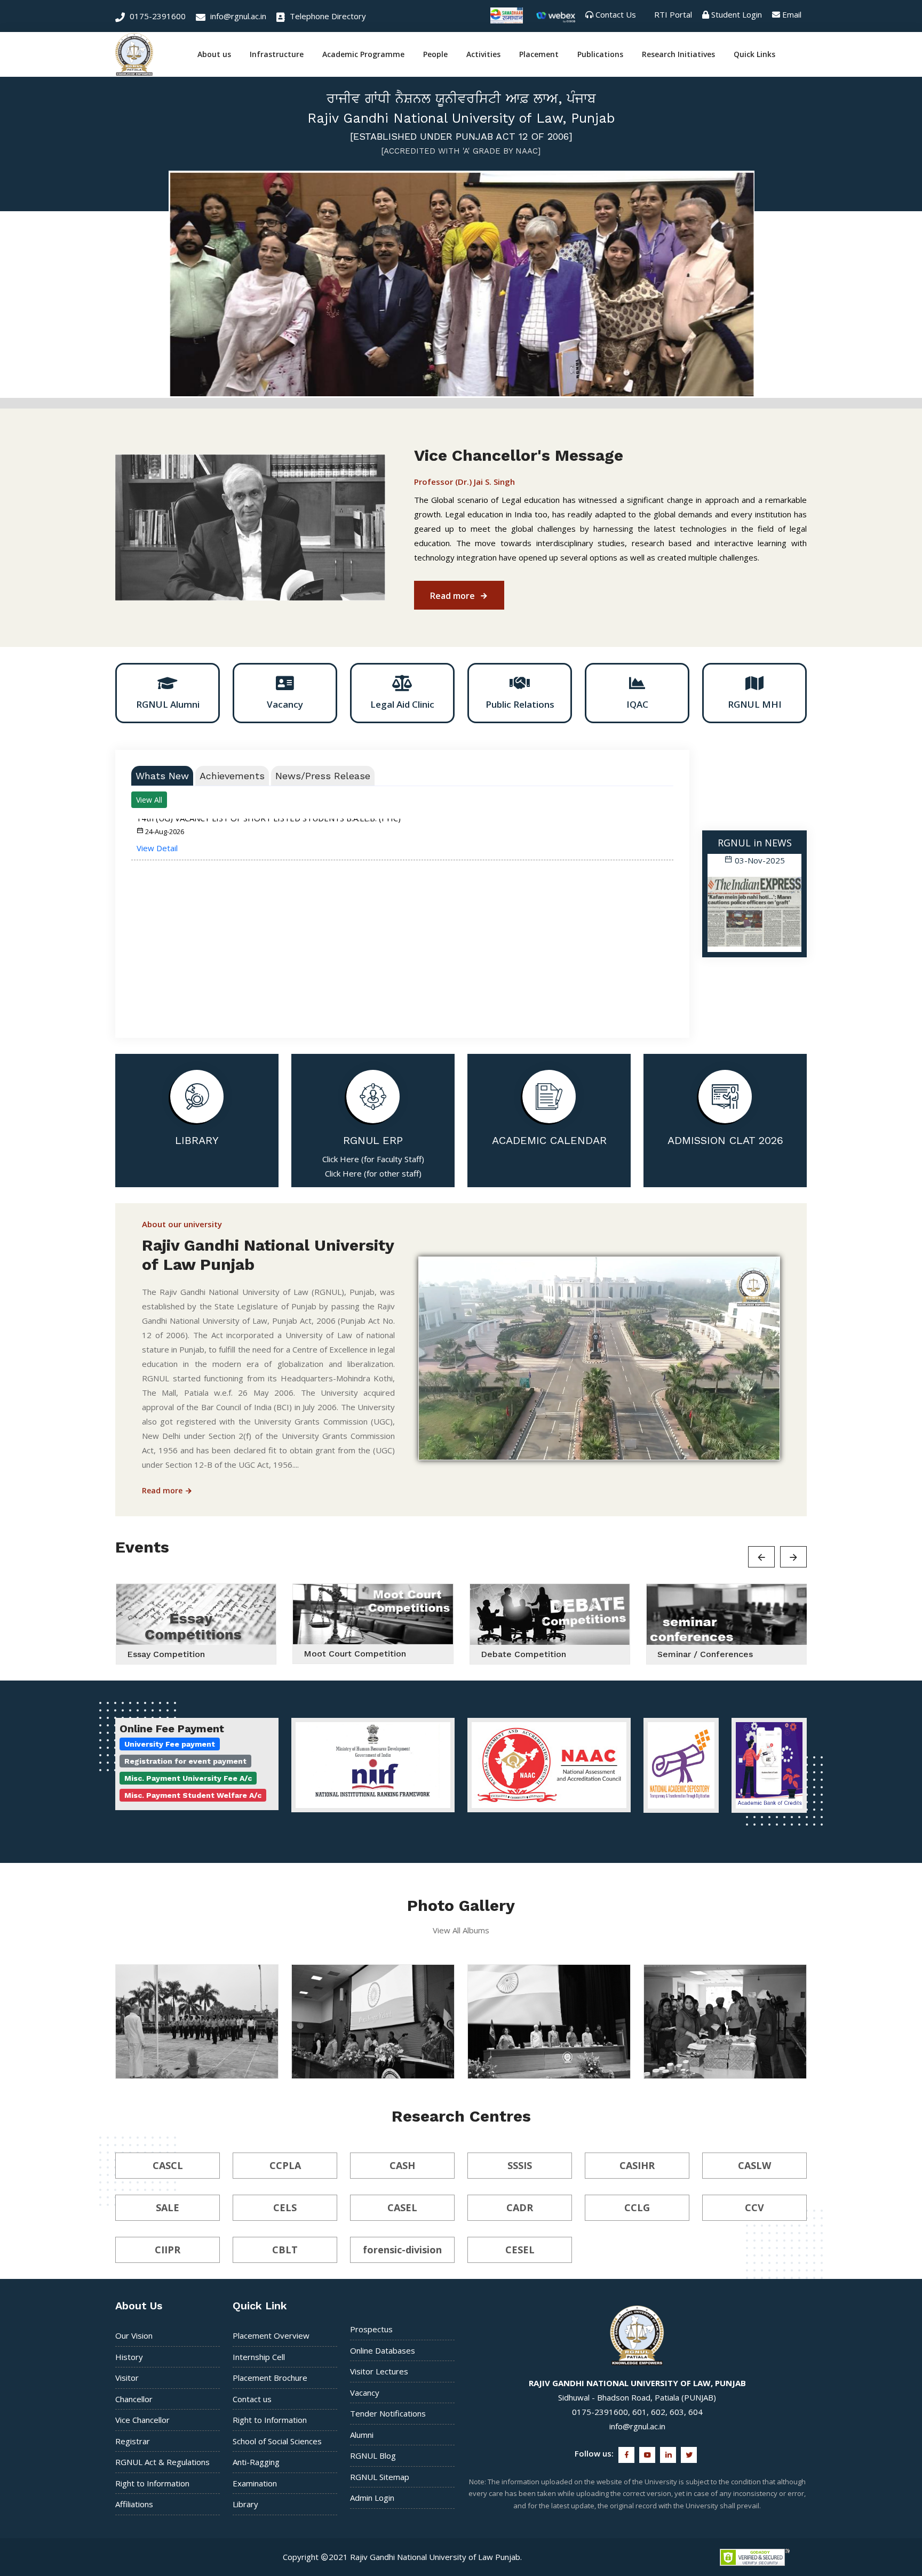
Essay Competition (166, 1654)
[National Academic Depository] (681, 1765)
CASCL (168, 2165)
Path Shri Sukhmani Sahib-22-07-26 (722, 2063)
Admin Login (372, 2498)
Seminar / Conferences (705, 1654)
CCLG (637, 2207)
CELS (285, 2207)
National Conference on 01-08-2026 (370, 2063)
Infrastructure (277, 54)
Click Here (341, 1158)
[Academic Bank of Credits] (769, 1765)
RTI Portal (673, 14)
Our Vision (134, 2335)
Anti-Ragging (256, 2462)
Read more (454, 595)
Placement (539, 54)
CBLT (285, 2249)
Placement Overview (271, 2335)
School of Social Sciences (277, 2441)
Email (792, 14)
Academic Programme (363, 54)
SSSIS (520, 2165)
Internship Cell (259, 2356)
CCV (754, 2207)
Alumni (362, 2434)
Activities (483, 54)
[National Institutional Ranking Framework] (373, 1765)
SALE (168, 2207)
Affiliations (134, 2504)
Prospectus (371, 2329)
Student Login (737, 14)
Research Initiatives (678, 54)
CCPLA (285, 2165)
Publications (600, 54)
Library (245, 2504)
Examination (255, 2483)
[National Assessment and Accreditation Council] (549, 1765)
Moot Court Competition (355, 1654)
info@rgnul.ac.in (237, 16)
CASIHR (637, 2165)
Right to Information (152, 2483)
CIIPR (168, 2249)
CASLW (754, 2165)
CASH (402, 2165)
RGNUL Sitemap (380, 2476)
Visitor (127, 2378)
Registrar (133, 2441)
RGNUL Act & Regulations (162, 2462)
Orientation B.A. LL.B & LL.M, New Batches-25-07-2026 (540, 2059)
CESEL (520, 2249)
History (129, 2356)
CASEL (402, 2207)
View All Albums (461, 1930)
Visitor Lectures (379, 2371)
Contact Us (616, 14)
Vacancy (365, 2392)
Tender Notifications (388, 2413)
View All (149, 799)
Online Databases (383, 2350)
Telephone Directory (327, 16)
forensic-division (402, 2249)
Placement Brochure (270, 2378)
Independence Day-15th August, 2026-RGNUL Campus (185, 2059)
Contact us (252, 2398)
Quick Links (754, 54)
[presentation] (718, 907)
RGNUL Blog (373, 2455)
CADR (520, 2207)
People (435, 54)
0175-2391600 (157, 16)
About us (214, 54)
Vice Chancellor (142, 2420)
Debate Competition (523, 1654)
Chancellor (134, 2398)
